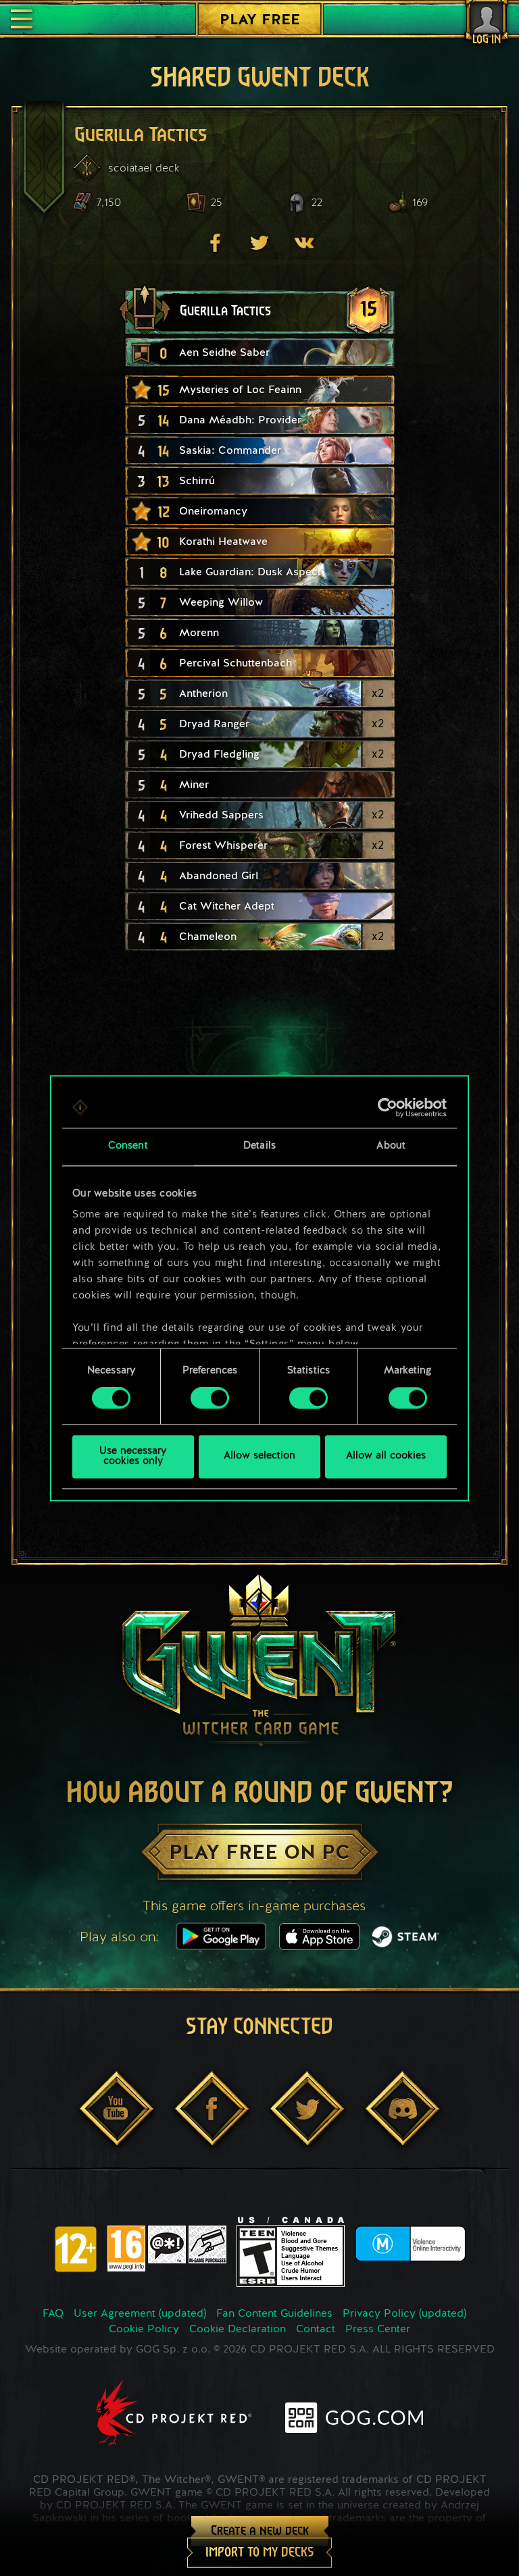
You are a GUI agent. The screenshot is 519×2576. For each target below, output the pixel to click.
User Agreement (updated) (140, 2314)
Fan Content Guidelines (274, 2314)
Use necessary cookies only (133, 1456)
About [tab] (391, 1146)
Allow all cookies (386, 1457)
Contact (316, 2330)
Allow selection (259, 1457)
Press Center (378, 2330)
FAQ (53, 2314)
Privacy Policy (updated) (404, 2314)
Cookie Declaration (238, 2330)
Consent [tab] (128, 1146)
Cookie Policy (144, 2330)
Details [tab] (259, 1146)
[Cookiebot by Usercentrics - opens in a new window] (388, 1107)
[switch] (210, 1398)
